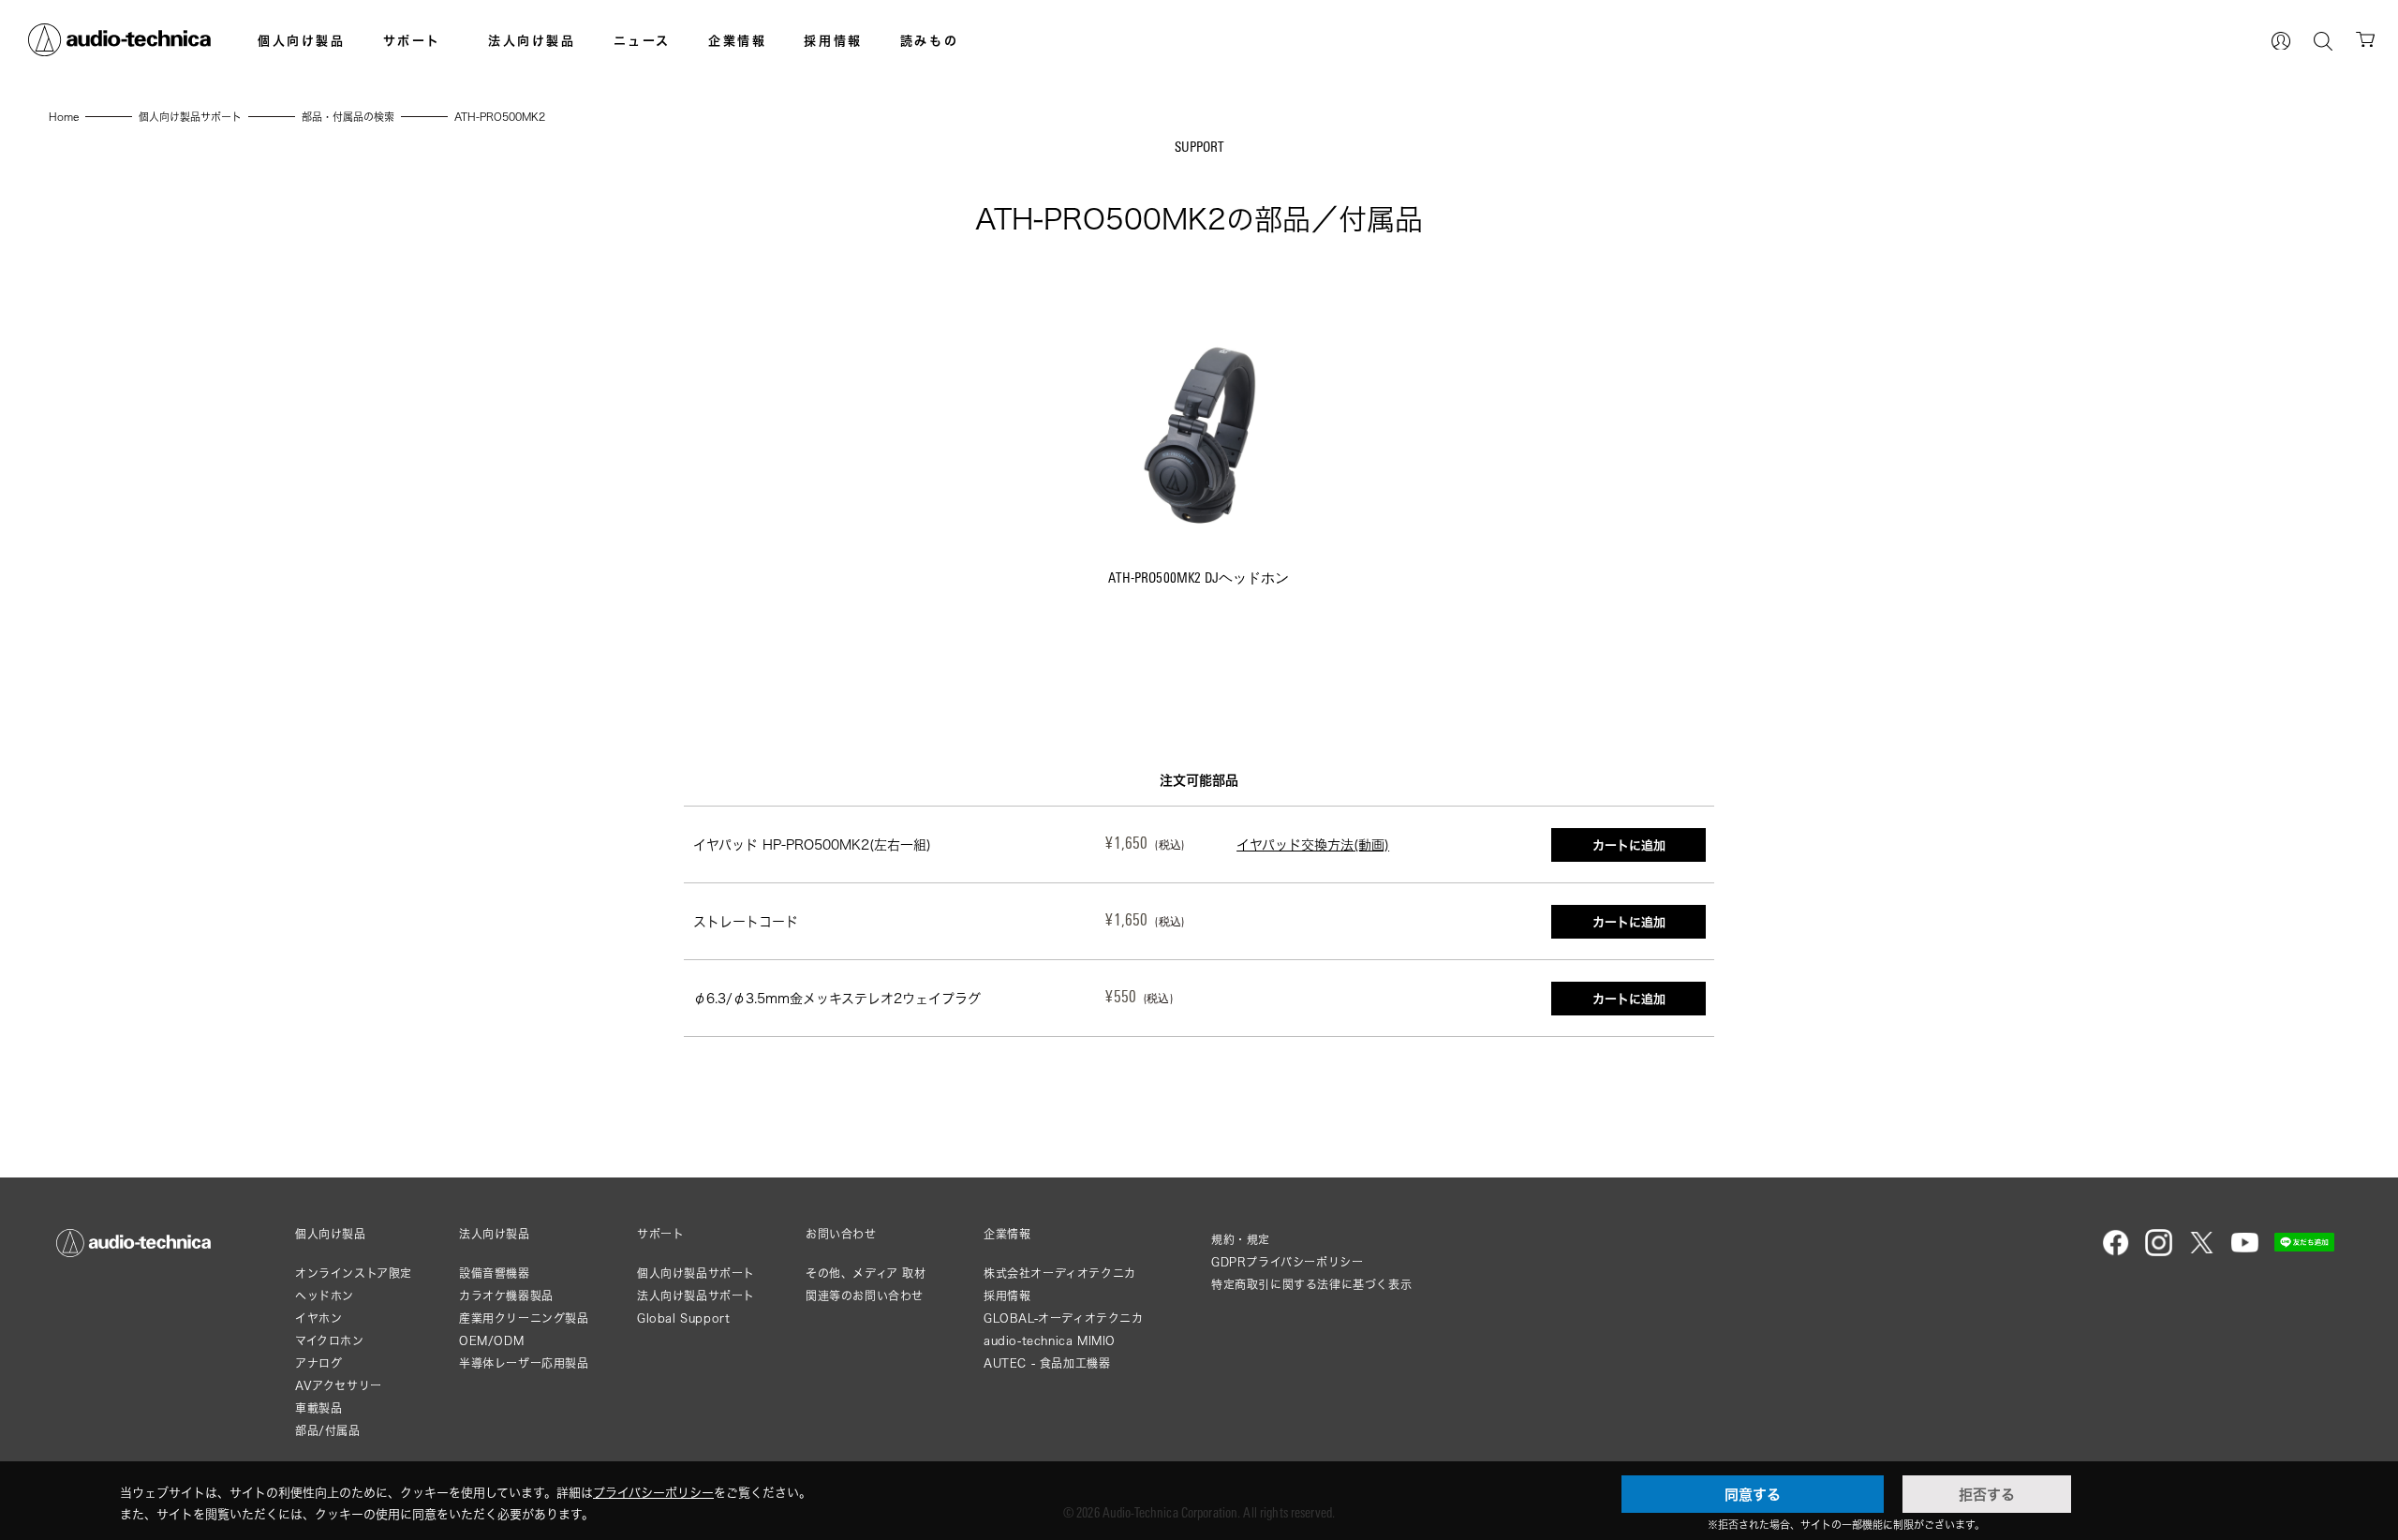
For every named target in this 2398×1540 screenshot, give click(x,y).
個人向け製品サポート (696, 1273)
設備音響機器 (495, 1273)
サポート (412, 40)
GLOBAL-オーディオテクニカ (1064, 1318)
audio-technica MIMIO (1050, 1341)
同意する (1753, 1494)
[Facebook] (2116, 1252)
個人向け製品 (302, 40)
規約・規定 (1241, 1240)
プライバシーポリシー (653, 1492)
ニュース (642, 40)
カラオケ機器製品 (506, 1296)
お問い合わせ (841, 1235)
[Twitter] (2202, 1252)
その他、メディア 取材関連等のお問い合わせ (866, 1285)
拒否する (1987, 1494)
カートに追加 (1629, 845)
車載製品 (318, 1408)
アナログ (318, 1363)
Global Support (683, 1318)
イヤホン (318, 1318)
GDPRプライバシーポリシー (1287, 1262)
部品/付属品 (328, 1431)
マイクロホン (330, 1341)
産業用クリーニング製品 (524, 1318)
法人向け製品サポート (696, 1296)
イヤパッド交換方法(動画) (1313, 844)
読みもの (929, 40)
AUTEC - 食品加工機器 (1047, 1363)
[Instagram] (2159, 1252)
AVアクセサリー (339, 1386)
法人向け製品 (532, 40)
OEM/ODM (491, 1341)
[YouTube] (2245, 1252)
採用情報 (833, 40)
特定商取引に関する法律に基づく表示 (1311, 1285)
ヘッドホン (325, 1296)
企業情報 (737, 40)
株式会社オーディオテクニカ (1060, 1273)
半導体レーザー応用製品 (524, 1363)
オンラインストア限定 (354, 1273)
